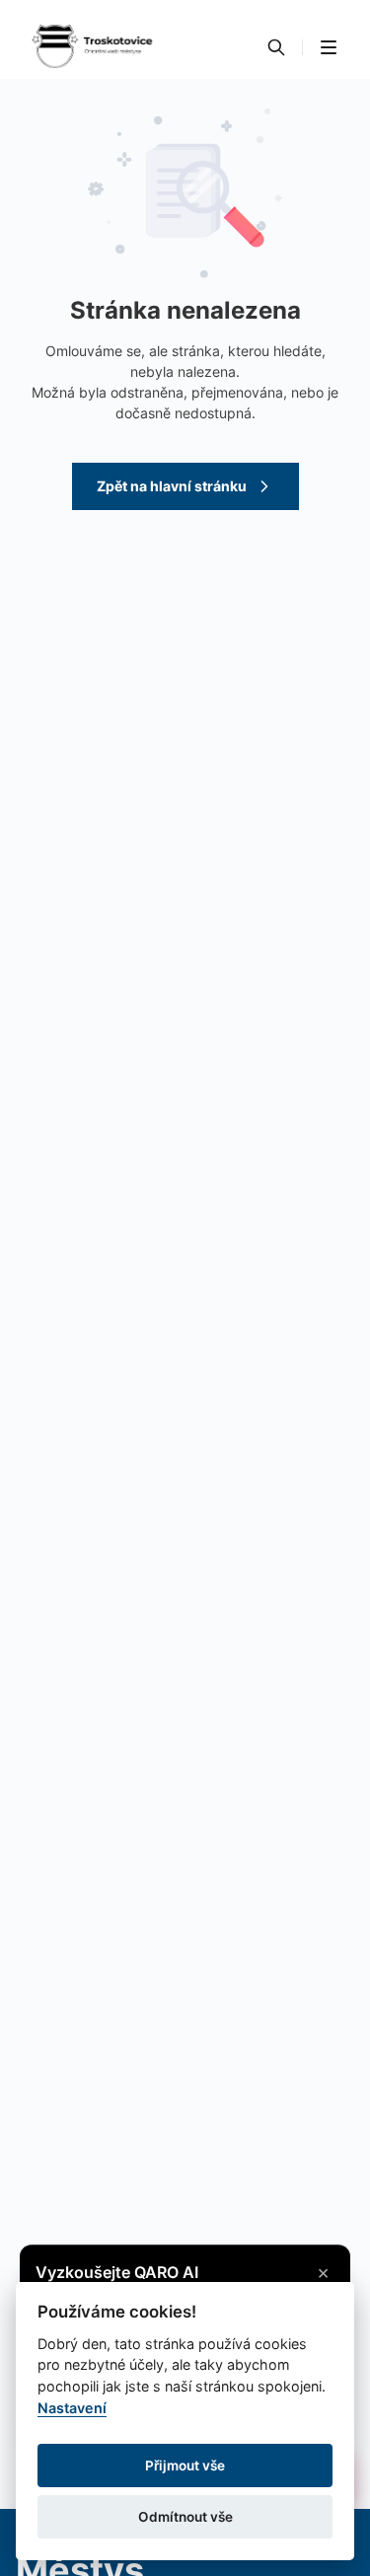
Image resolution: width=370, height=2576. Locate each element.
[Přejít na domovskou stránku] (92, 47)
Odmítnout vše (185, 2517)
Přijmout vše (185, 2466)
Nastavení (72, 2408)
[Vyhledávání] (276, 47)
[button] (329, 47)
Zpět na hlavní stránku (172, 486)
